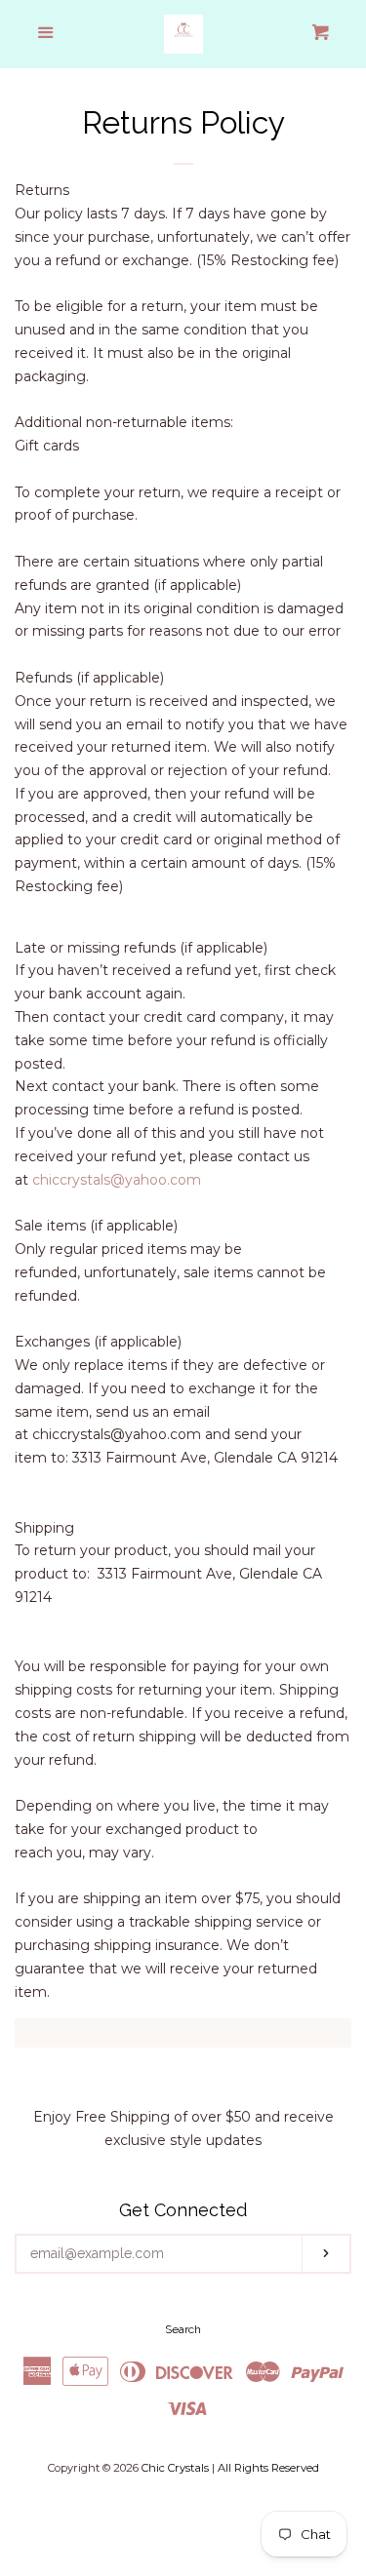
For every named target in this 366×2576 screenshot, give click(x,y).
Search (183, 2329)
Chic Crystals (175, 2468)
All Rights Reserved (268, 2468)
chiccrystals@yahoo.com (117, 1180)
